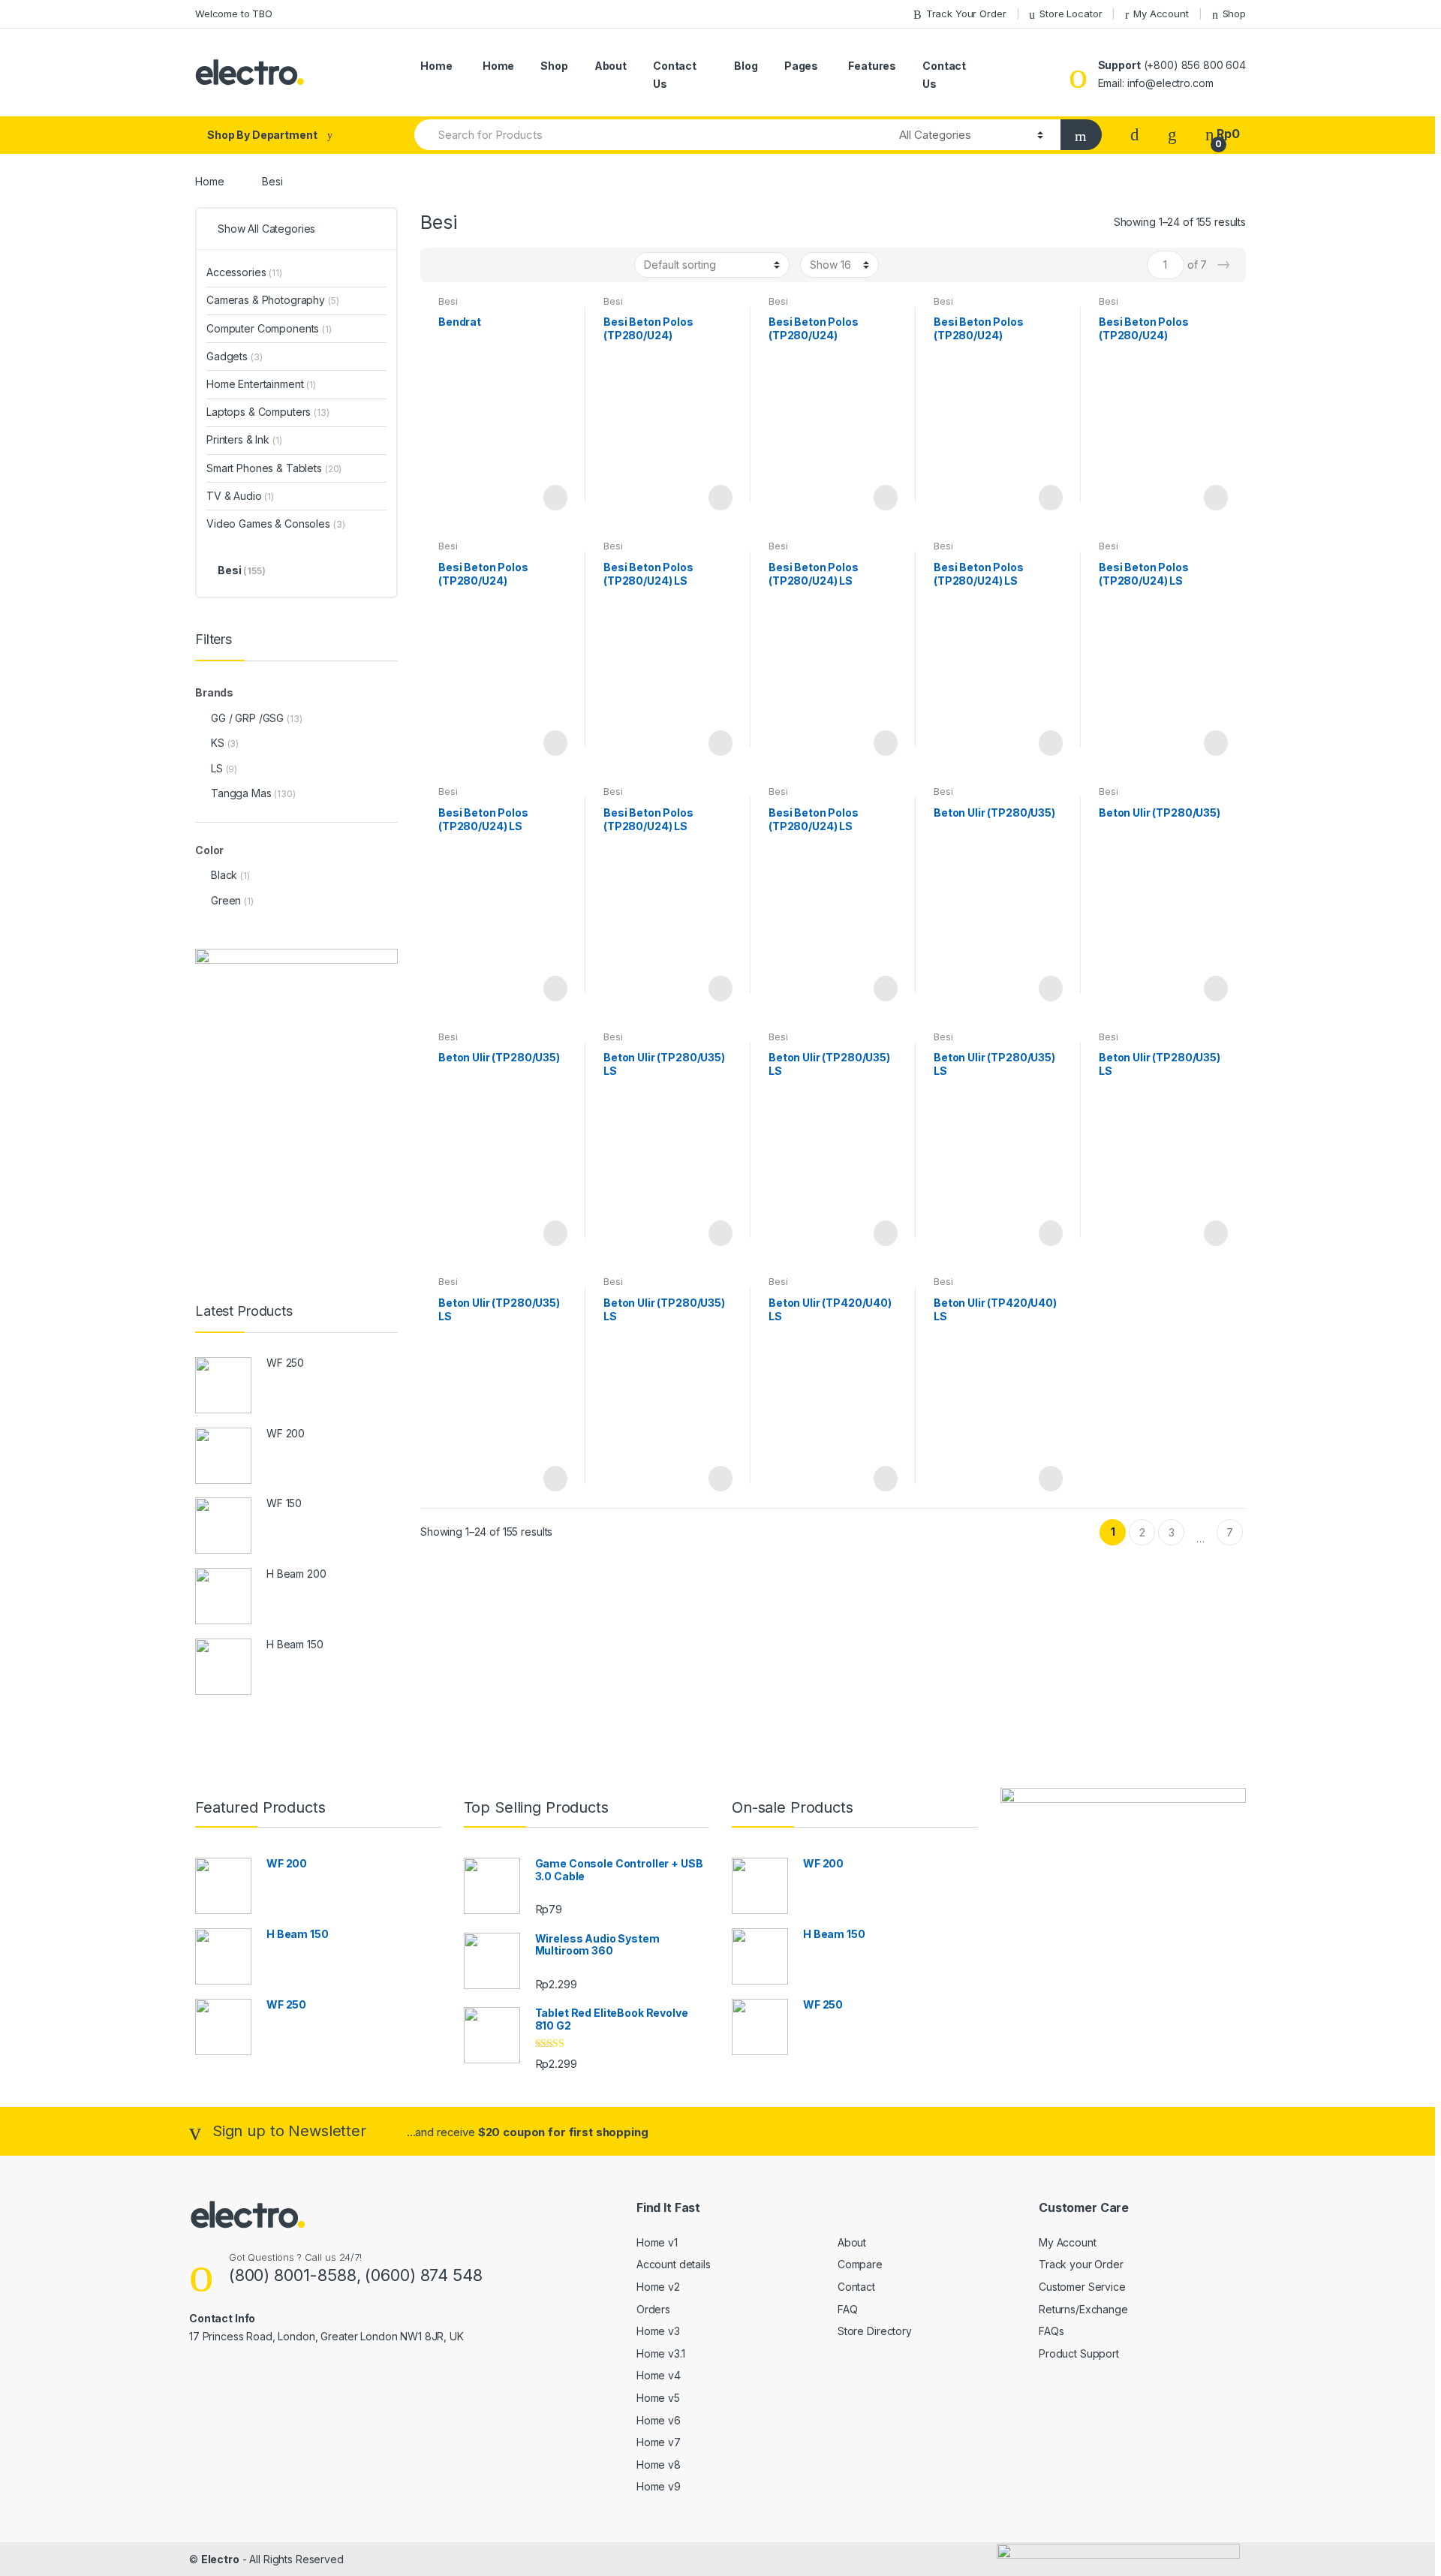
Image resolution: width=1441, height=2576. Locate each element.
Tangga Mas (241, 793)
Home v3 (658, 2331)
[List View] (484, 265)
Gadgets (234, 356)
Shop (1234, 14)
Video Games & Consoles (275, 524)
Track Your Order (966, 14)
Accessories (244, 272)
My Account (1161, 14)
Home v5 (658, 2398)
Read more (554, 498)
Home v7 (659, 2442)
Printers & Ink (244, 439)
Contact (856, 2287)
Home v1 (657, 2242)
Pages (801, 66)
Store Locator (1071, 14)
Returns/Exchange (1083, 2309)
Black (224, 875)
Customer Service (1082, 2287)
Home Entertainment (261, 384)
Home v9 (659, 2486)
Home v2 (658, 2287)
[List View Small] (506, 265)
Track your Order (1081, 2264)
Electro (220, 2559)
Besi (448, 301)
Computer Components (269, 328)
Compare (860, 2264)
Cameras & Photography (273, 300)
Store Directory (875, 2331)
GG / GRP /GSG (247, 718)
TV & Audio (240, 496)
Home (436, 66)
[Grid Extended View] (462, 265)
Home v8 (659, 2465)
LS (217, 768)
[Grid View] (441, 265)
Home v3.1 (661, 2353)
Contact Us (675, 75)
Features (872, 66)
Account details (674, 2264)
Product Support (1079, 2353)
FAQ (848, 2309)
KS (218, 743)
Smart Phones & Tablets (274, 468)
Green (226, 900)
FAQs (1051, 2331)
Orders (653, 2309)
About (611, 66)
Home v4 (659, 2375)
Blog (746, 66)
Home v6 (659, 2420)
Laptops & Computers (268, 412)
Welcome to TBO (234, 14)
